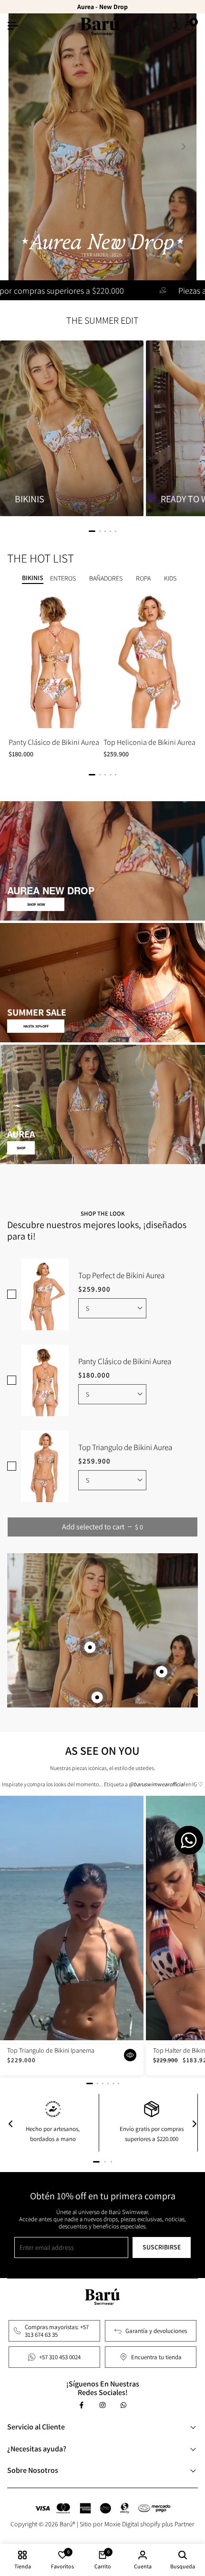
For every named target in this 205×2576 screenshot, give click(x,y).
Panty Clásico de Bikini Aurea (54, 742)
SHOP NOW (36, 904)
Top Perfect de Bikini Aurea (121, 1275)
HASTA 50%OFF (36, 1026)
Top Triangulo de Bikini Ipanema (51, 2051)
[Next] (195, 2124)
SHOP (21, 1148)
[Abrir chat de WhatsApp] (189, 1840)
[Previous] (10, 2124)
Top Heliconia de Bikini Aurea (149, 742)
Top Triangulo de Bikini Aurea (125, 1447)
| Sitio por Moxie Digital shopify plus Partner (136, 2524)
